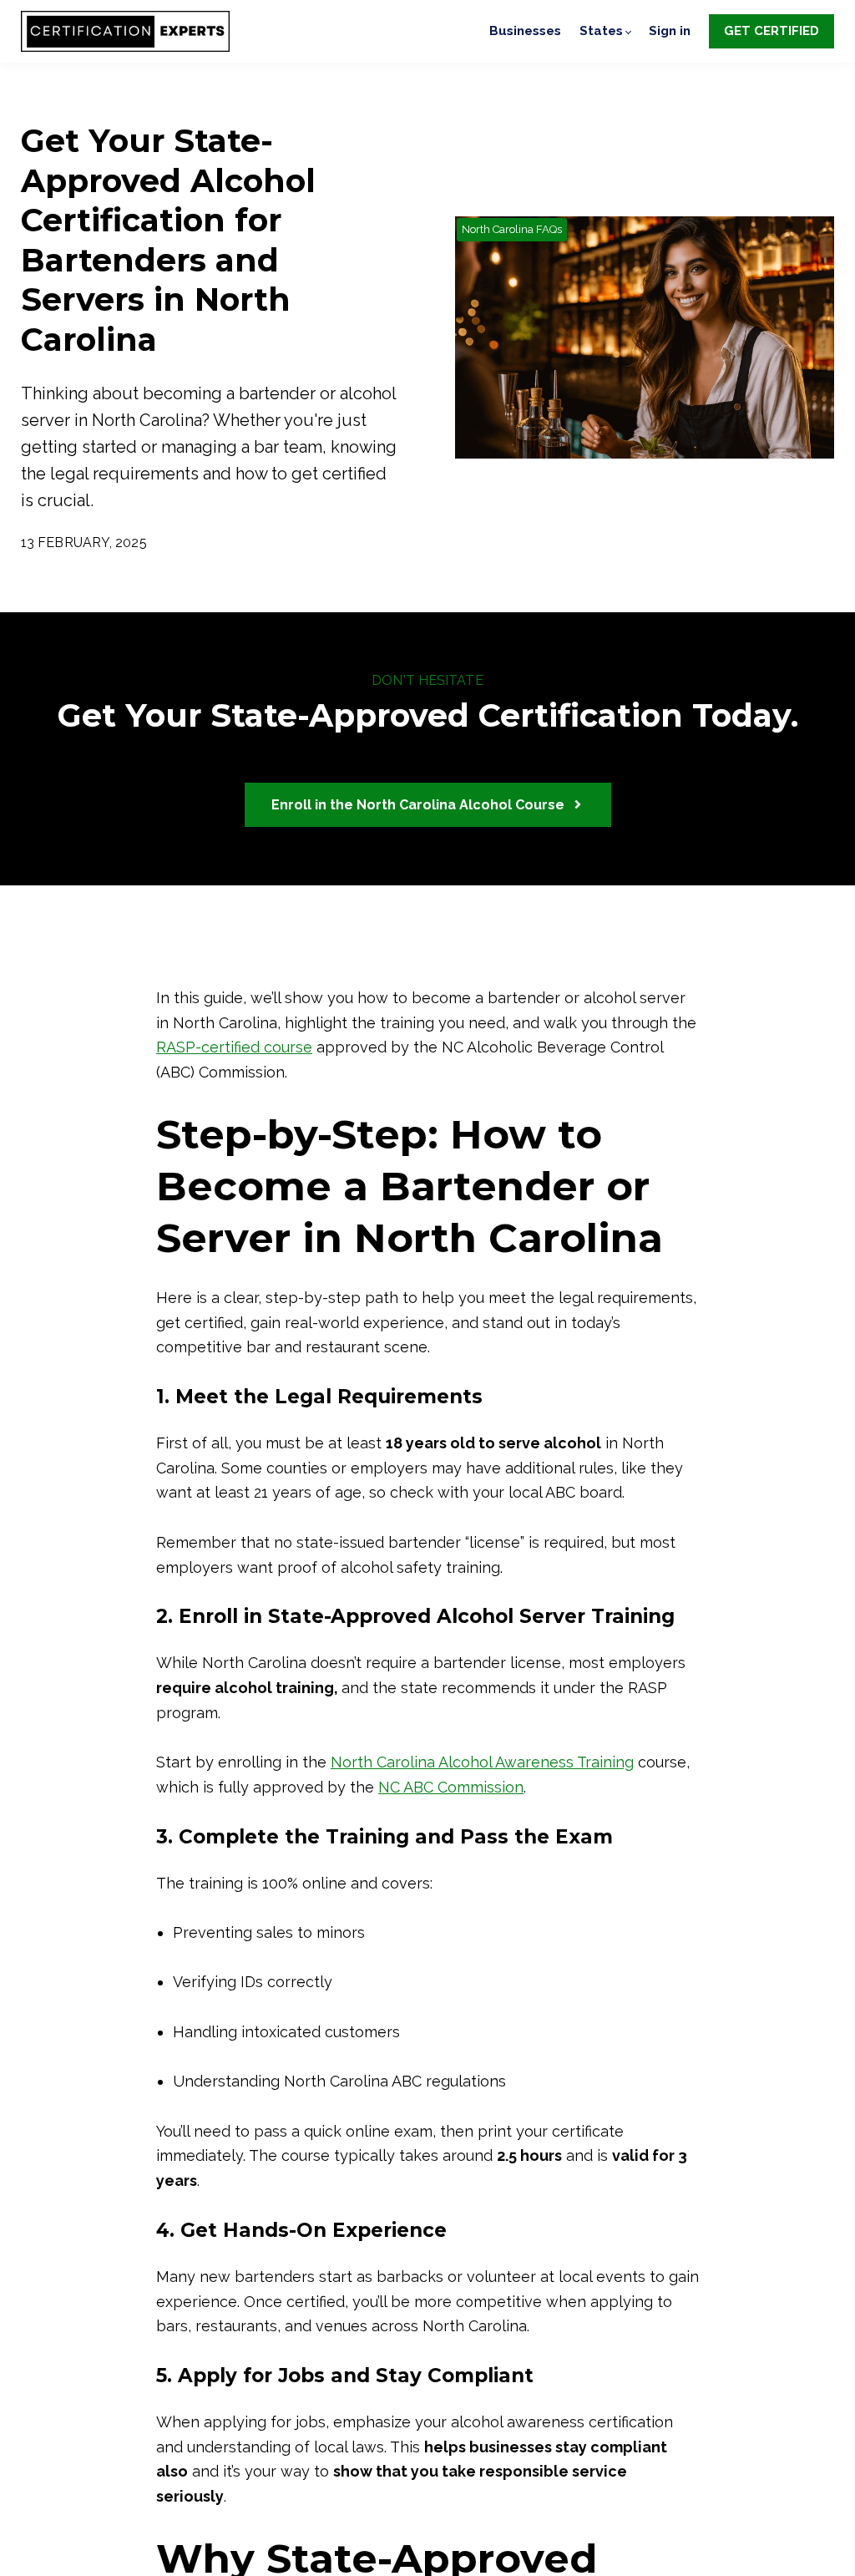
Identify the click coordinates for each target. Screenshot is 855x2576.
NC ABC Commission (451, 1787)
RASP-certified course (234, 1047)
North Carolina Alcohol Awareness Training (482, 1762)
